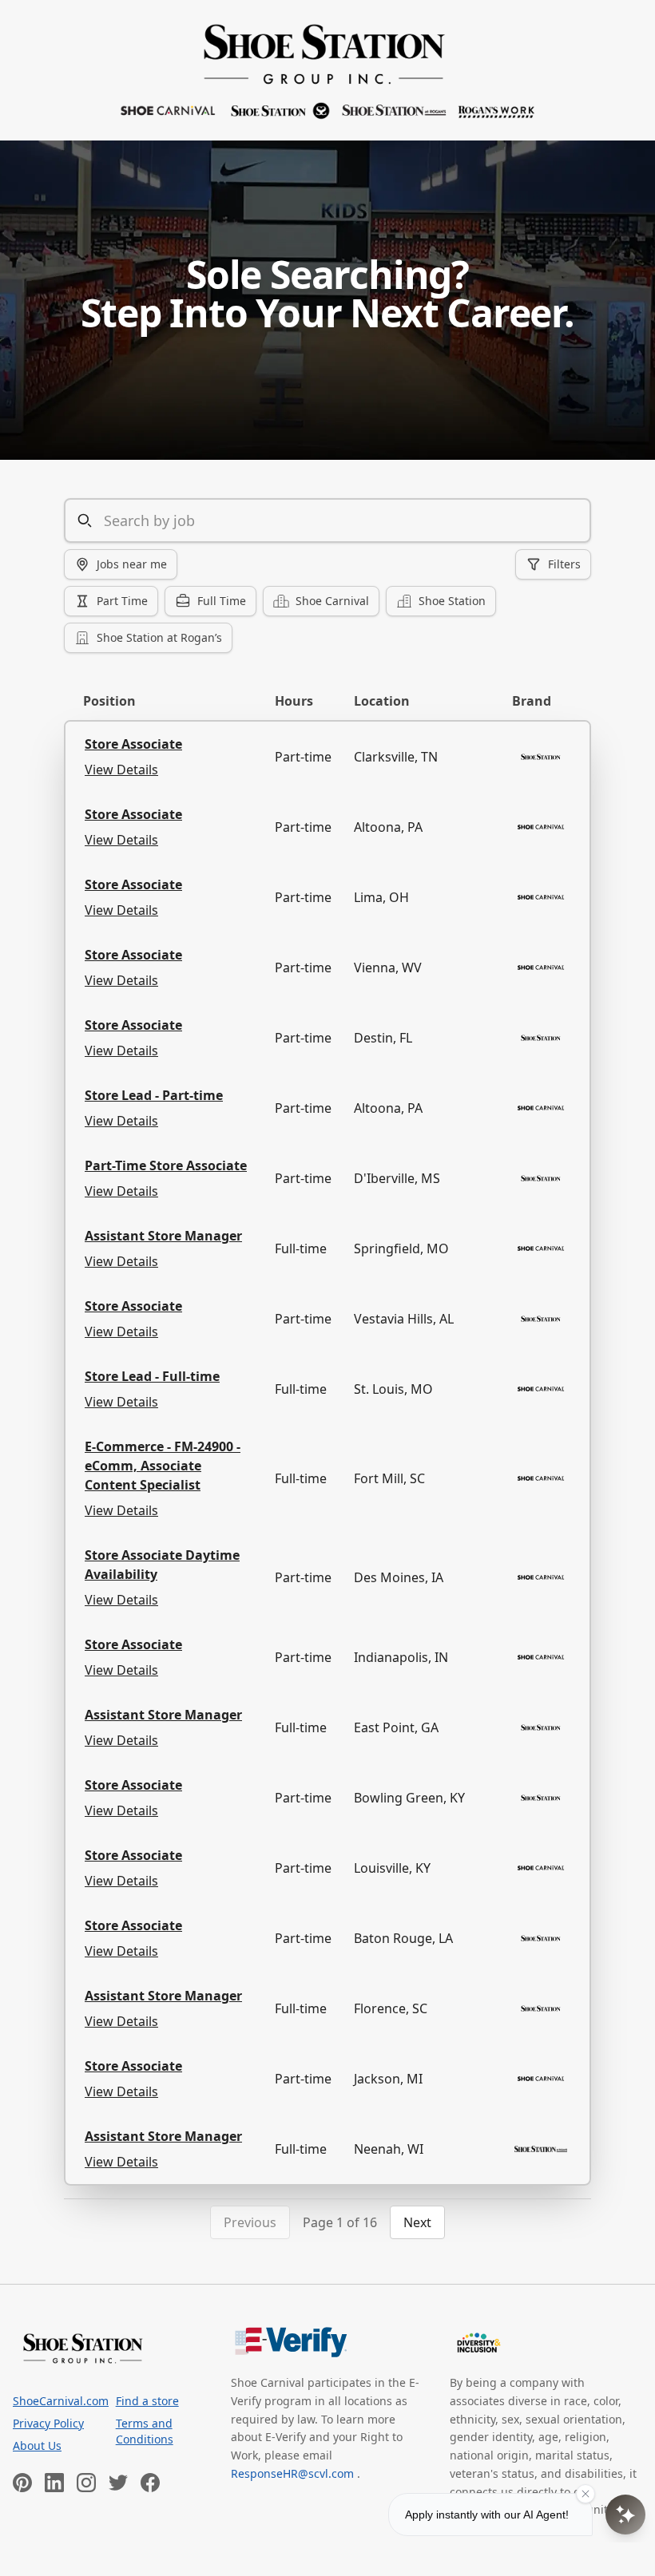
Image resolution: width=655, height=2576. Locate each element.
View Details (121, 770)
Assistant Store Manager (163, 1236)
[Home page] (83, 2348)
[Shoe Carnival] (327, 70)
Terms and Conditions (145, 2431)
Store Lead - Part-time (154, 1095)
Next (417, 2222)
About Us (37, 2445)
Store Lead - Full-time (152, 1376)
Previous (250, 2222)
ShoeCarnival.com (58, 2401)
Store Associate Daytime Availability (162, 1565)
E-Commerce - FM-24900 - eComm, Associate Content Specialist (163, 1466)
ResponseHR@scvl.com (294, 2473)
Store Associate (133, 744)
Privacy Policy (48, 2423)
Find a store (147, 2401)
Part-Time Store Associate (166, 1165)
